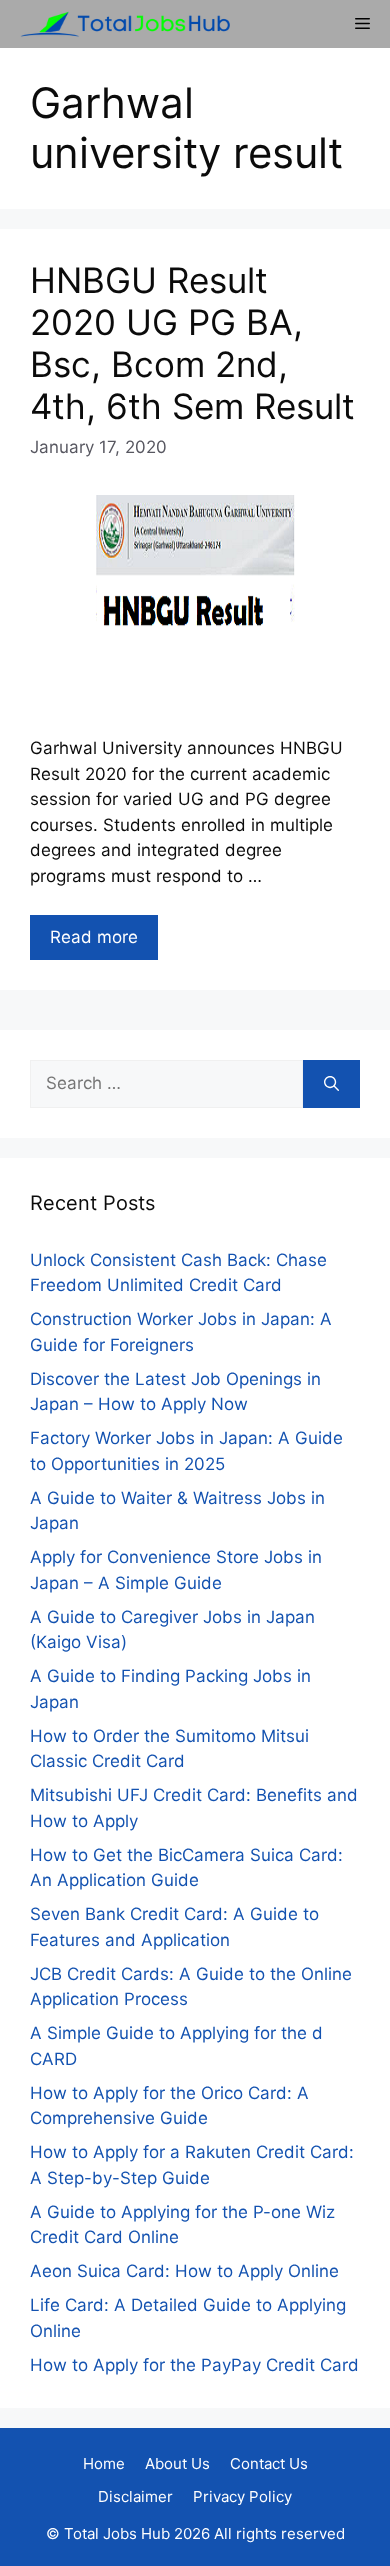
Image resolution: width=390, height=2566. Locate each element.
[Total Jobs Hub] (120, 24)
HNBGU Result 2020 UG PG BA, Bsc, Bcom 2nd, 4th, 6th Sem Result (192, 343)
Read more (94, 937)
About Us (177, 2463)
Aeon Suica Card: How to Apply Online (184, 2271)
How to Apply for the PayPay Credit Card (194, 2365)
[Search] (331, 1084)
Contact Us (269, 2463)
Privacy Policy (242, 2496)
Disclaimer (135, 2496)
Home (104, 2463)
